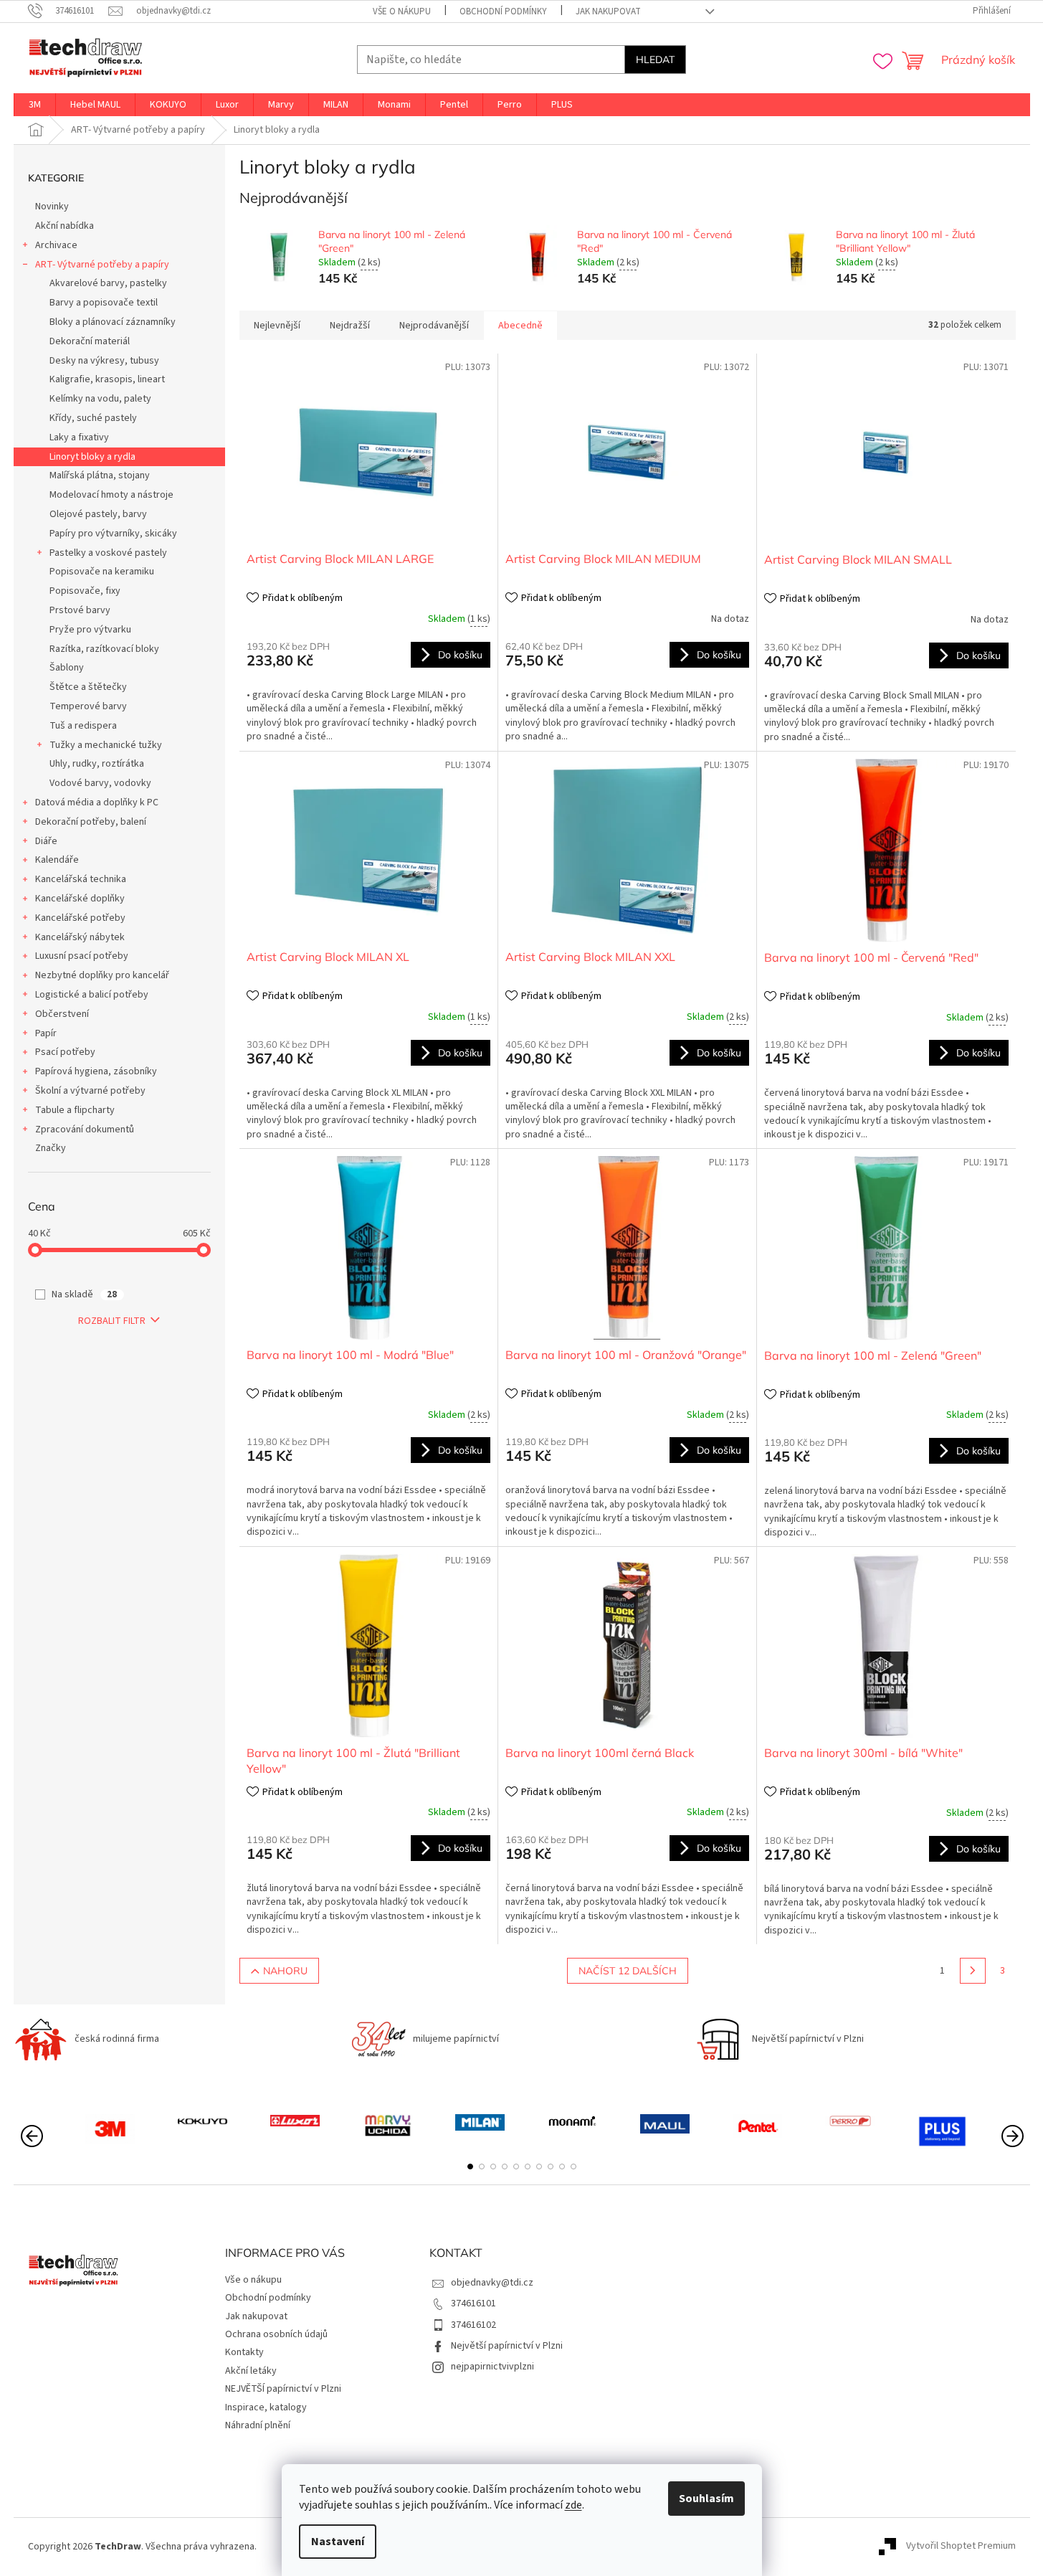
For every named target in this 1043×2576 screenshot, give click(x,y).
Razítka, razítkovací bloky (104, 649)
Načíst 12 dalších (628, 1971)
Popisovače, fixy (85, 591)
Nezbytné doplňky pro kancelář (102, 975)
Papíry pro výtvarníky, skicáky (113, 534)
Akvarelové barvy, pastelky (108, 283)
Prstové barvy (80, 610)
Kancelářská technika (81, 879)
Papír (46, 1033)
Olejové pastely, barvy (98, 514)
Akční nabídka (65, 226)
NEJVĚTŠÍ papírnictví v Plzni (283, 2389)
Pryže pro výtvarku (90, 630)
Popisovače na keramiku (102, 572)
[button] (470, 2167)
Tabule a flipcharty (75, 1110)
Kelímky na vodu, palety (100, 399)
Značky (51, 1148)
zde (573, 2505)
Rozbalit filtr (112, 1321)
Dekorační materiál (90, 341)
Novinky (52, 207)
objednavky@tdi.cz (492, 2283)
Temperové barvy (88, 706)
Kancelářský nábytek (80, 937)
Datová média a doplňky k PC (97, 802)
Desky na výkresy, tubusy (104, 361)
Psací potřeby (65, 1052)
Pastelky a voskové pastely (108, 553)
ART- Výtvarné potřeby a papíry (102, 265)
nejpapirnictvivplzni (492, 2367)
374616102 (473, 2325)
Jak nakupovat (608, 11)
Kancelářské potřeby (80, 918)
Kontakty (244, 2352)
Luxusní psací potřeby (82, 956)
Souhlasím (706, 2499)
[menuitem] (35, 105)
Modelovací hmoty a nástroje (111, 495)
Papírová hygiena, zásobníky (96, 1071)
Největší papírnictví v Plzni (507, 2346)
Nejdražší (350, 326)
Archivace (56, 245)
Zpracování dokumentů (85, 1130)
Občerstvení (62, 1014)
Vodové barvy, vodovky (100, 783)
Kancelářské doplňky (80, 899)
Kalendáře (57, 860)
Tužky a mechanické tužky (106, 745)
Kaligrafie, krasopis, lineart (107, 379)
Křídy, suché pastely (93, 418)
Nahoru (285, 1971)
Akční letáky (251, 2371)
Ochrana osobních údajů (276, 2334)
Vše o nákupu (402, 11)
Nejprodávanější (434, 326)
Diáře (46, 841)
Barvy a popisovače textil (104, 303)
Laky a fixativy (79, 437)
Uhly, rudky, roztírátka (97, 764)
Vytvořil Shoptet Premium (961, 2547)
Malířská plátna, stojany (100, 475)
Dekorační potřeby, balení (91, 822)
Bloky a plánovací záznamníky (113, 322)
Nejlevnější (277, 326)
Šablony (67, 668)
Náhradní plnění (258, 2425)
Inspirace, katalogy (266, 2407)
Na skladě (84, 1294)
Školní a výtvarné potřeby (90, 1091)
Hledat (655, 60)
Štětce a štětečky (88, 687)
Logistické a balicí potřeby (92, 995)
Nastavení (338, 2542)
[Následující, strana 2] (973, 1971)
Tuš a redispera (83, 726)
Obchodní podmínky (503, 11)
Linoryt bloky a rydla (92, 457)
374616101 (473, 2303)
